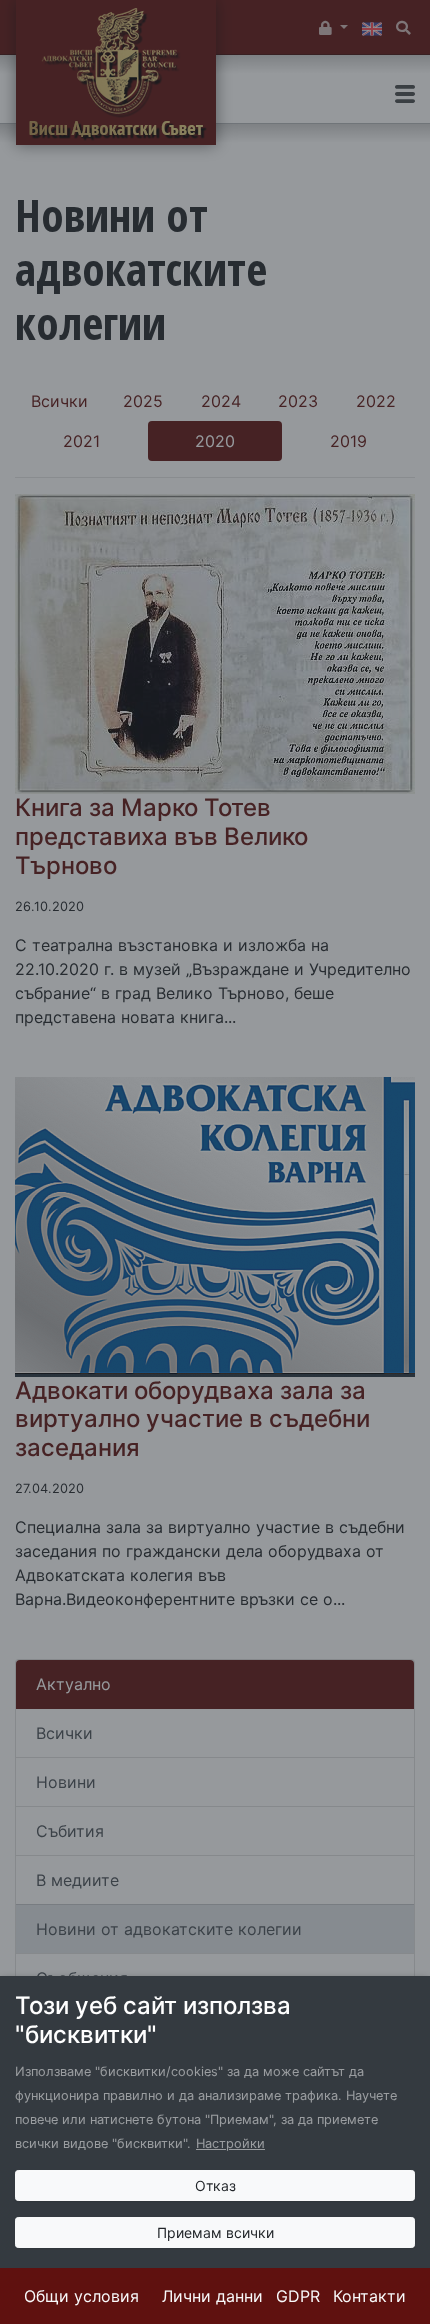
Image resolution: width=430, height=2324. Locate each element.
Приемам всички (215, 2232)
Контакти (369, 2296)
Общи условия (81, 2296)
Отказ (215, 2185)
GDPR (298, 2296)
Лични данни (212, 2296)
